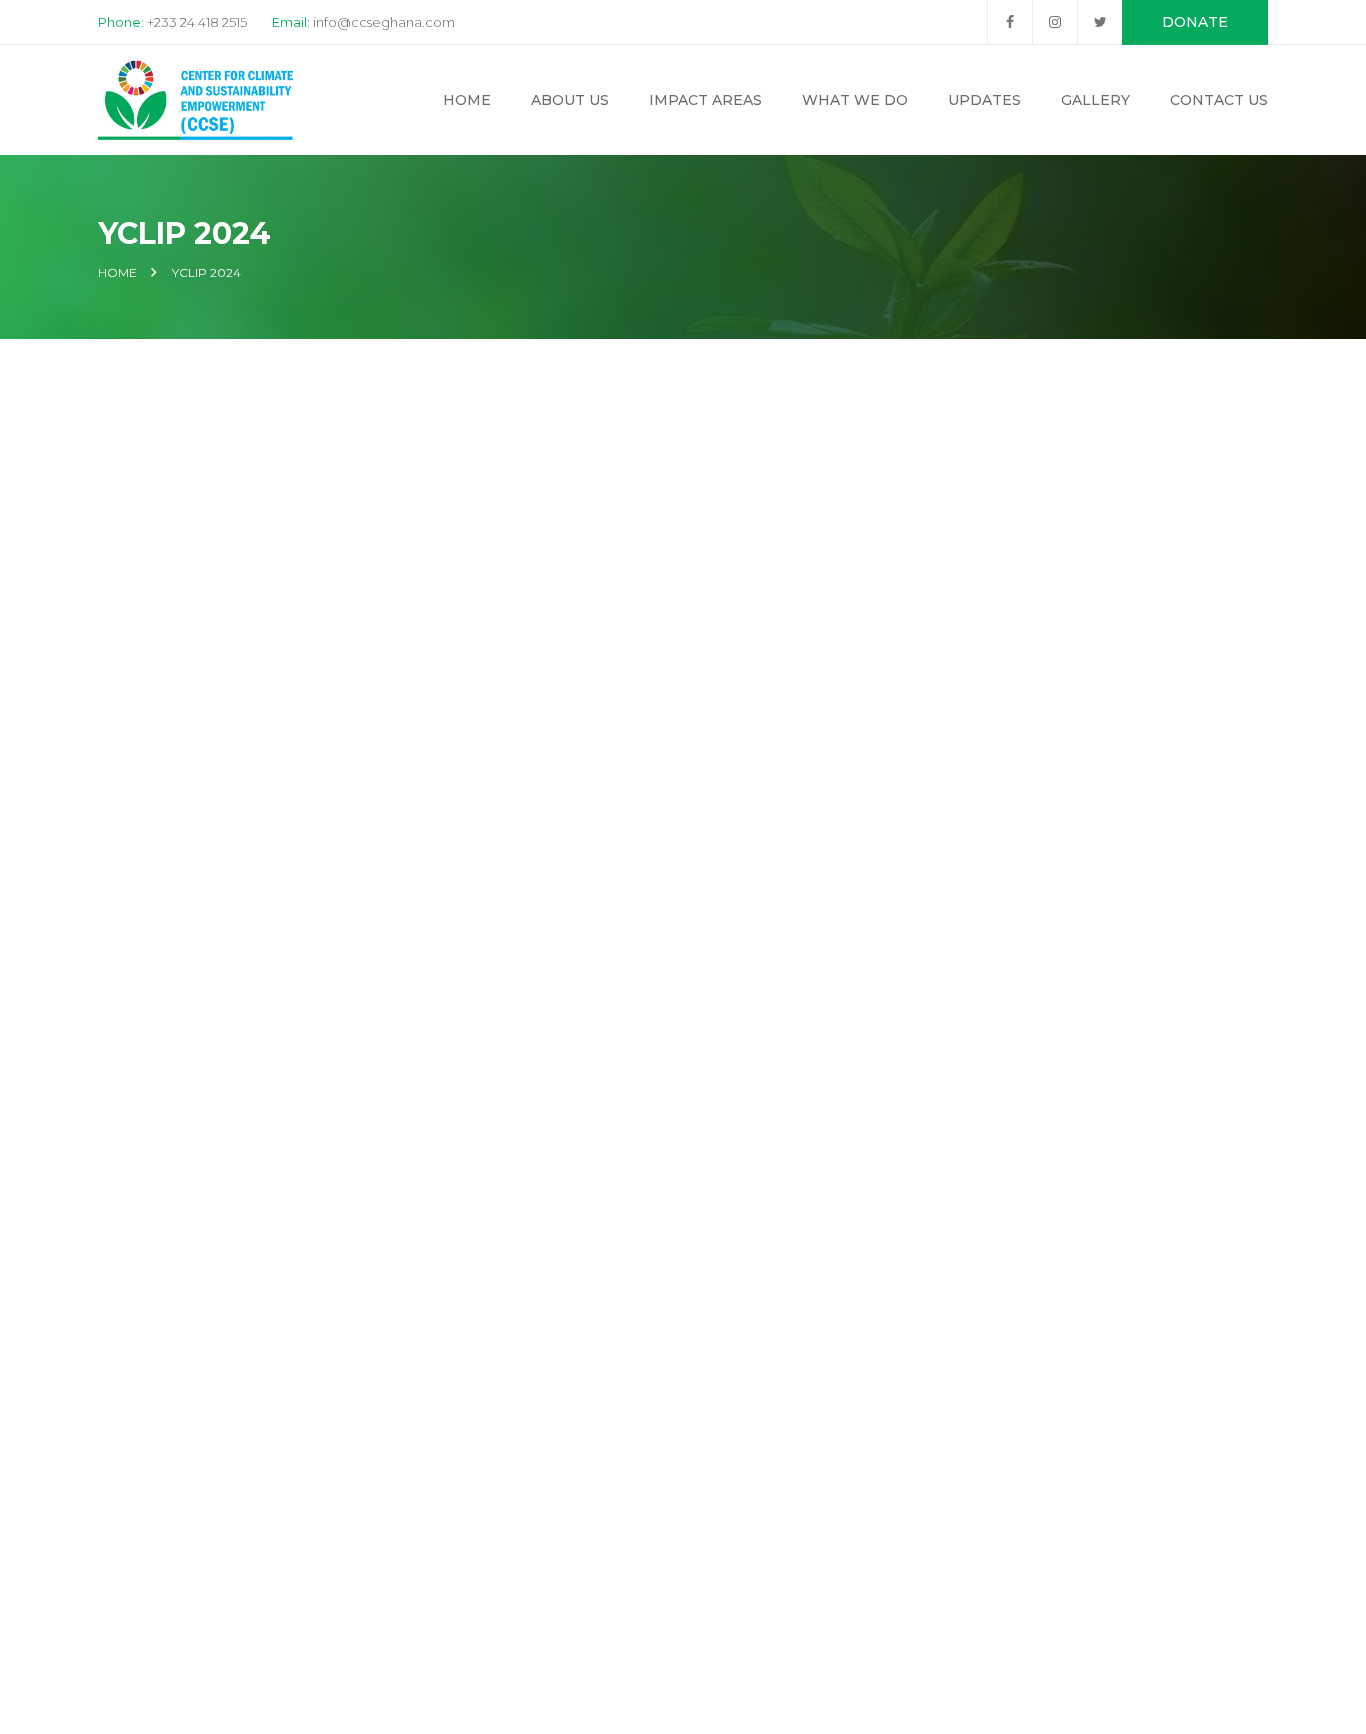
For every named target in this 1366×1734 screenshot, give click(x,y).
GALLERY (1095, 100)
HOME (117, 273)
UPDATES (984, 100)
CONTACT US (1219, 100)
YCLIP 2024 (206, 273)
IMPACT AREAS (705, 100)
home (467, 100)
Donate (1195, 22)
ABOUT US (570, 100)
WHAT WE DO (855, 100)
